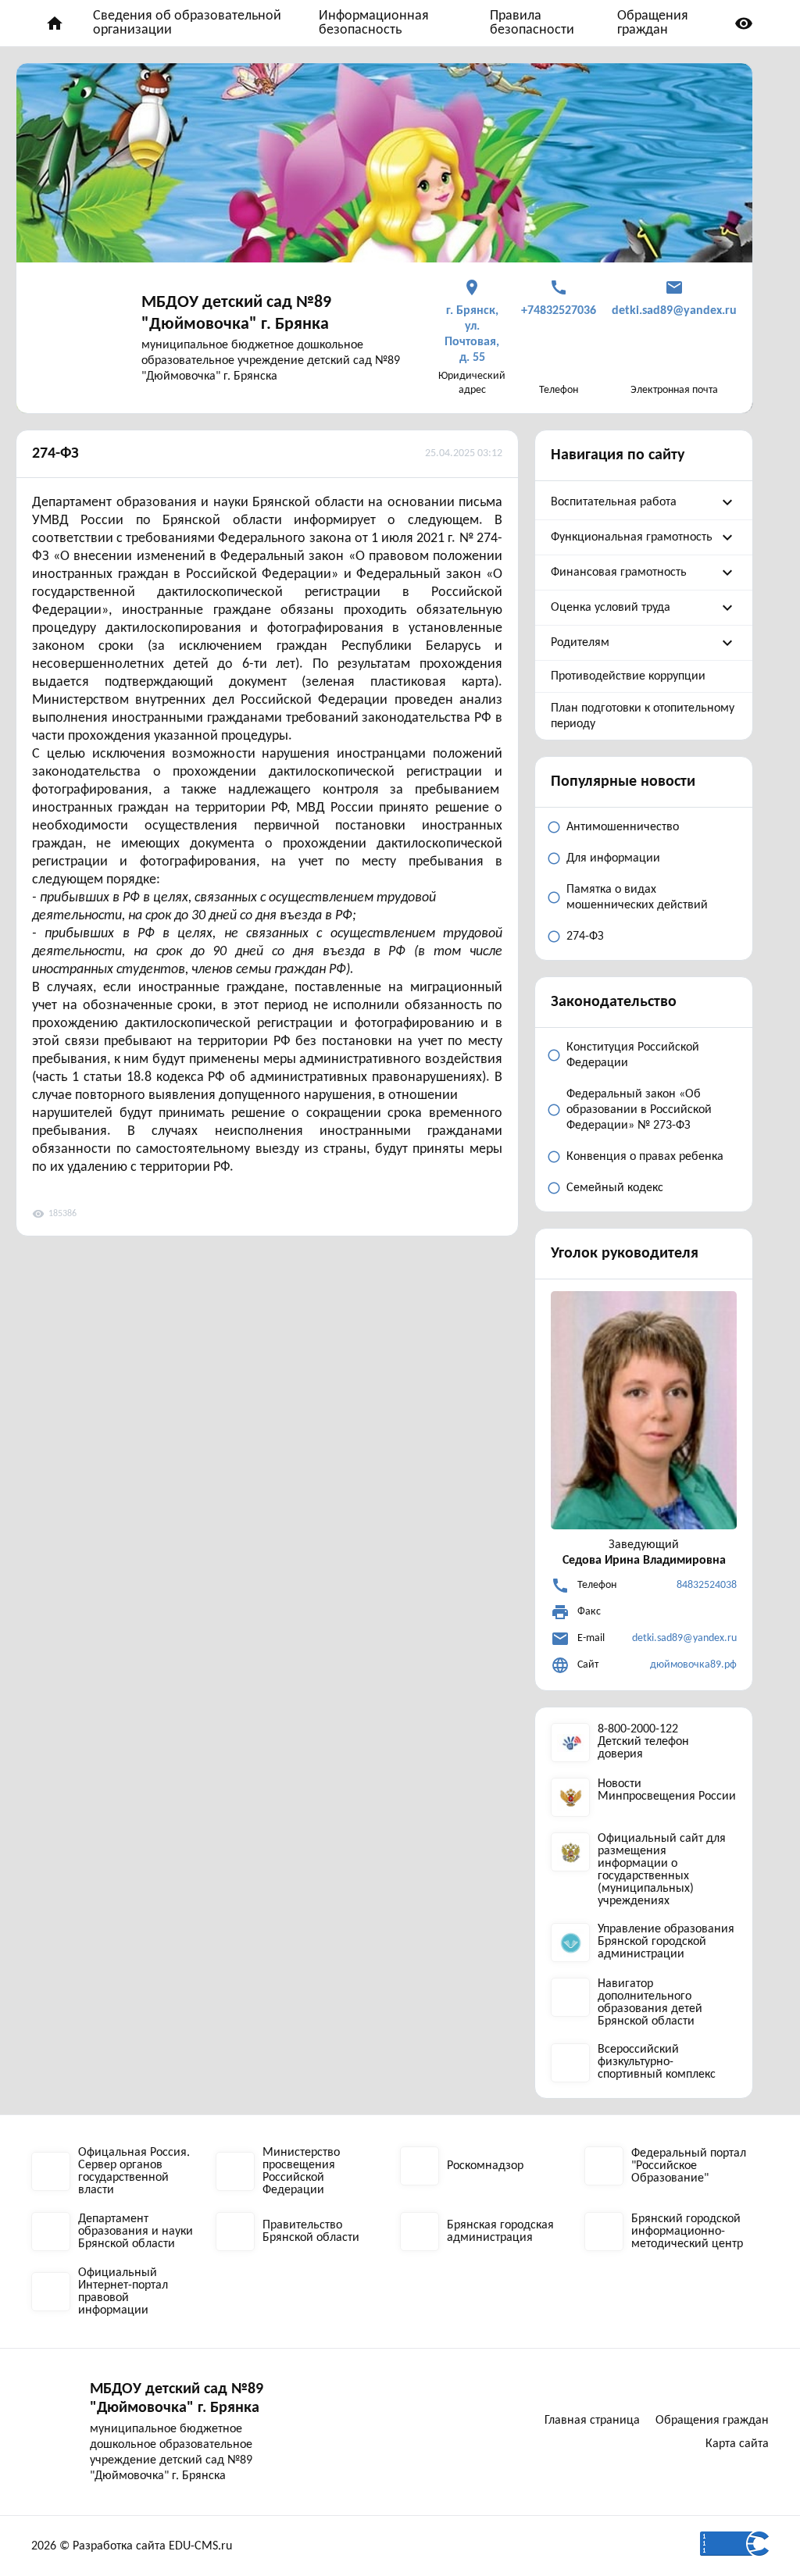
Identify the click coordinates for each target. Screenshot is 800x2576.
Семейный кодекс (615, 1188)
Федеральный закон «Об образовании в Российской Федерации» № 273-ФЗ (639, 1110)
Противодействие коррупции (628, 676)
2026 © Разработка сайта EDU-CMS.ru (132, 2546)
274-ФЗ (55, 454)
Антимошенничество (623, 827)
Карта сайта (737, 2444)
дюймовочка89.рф (693, 1665)
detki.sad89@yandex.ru (684, 1638)
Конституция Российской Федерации (633, 1055)
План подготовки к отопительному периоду (643, 716)
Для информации (613, 858)
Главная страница (592, 2421)
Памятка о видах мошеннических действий (637, 897)
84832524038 (707, 1585)
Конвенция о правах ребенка (645, 1157)
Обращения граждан (653, 23)
